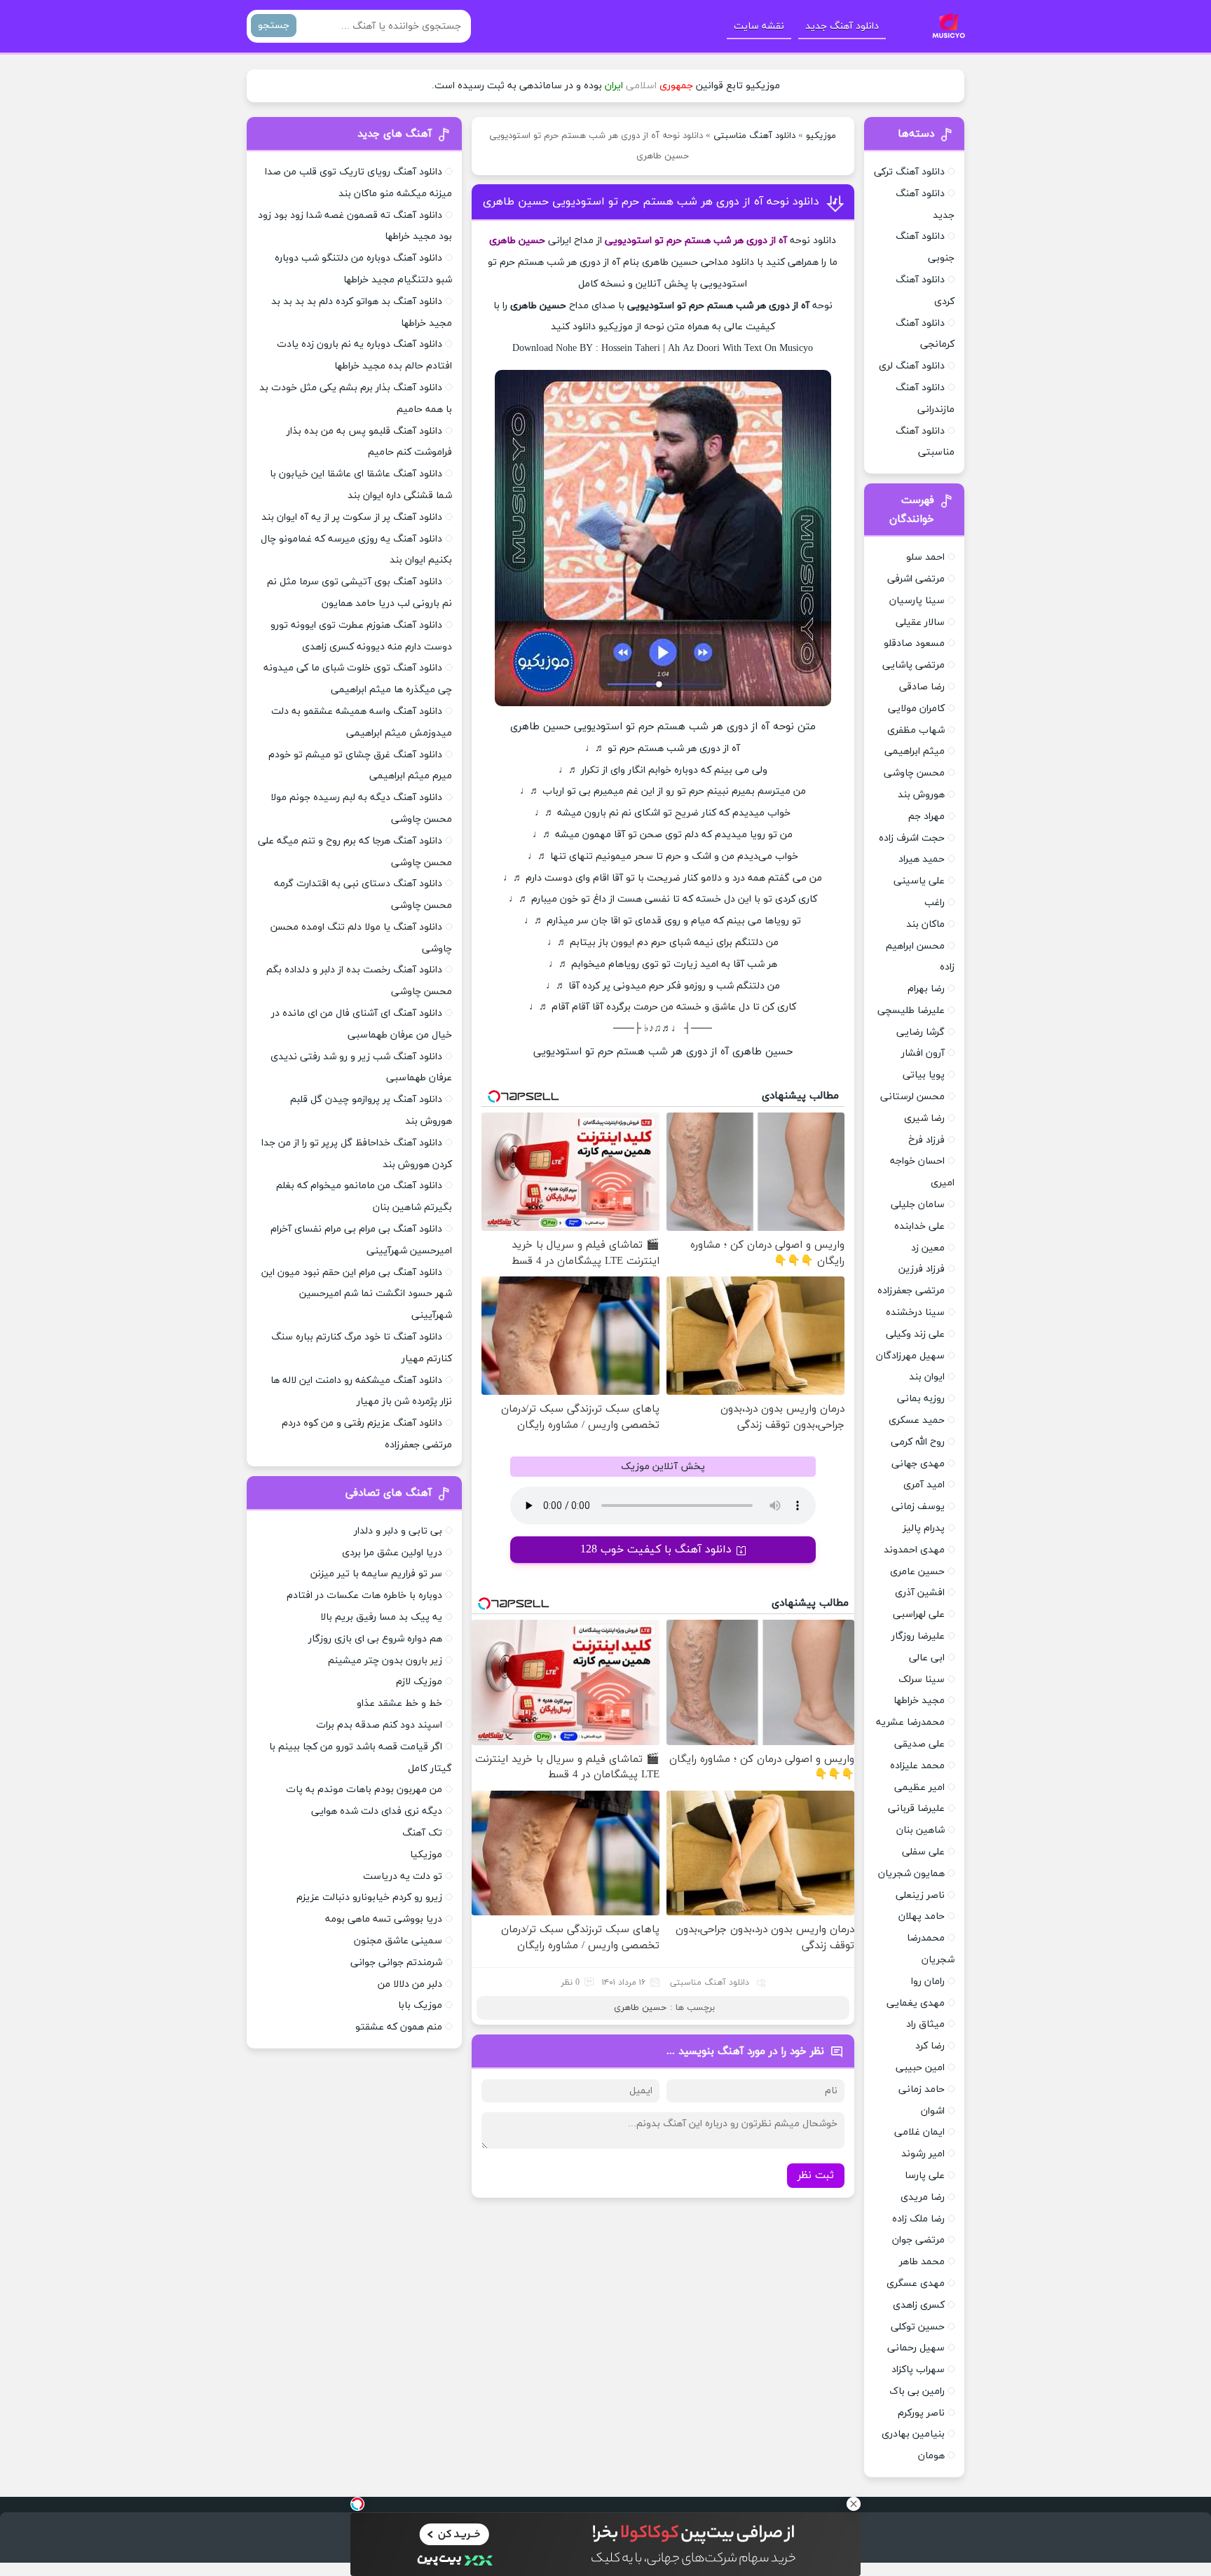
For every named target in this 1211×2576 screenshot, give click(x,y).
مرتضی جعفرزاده (911, 1291)
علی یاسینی (919, 881)
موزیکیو (821, 136)
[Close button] (854, 2504)
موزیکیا (426, 1855)
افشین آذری (920, 1593)
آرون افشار (923, 1053)
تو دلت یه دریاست (403, 1876)
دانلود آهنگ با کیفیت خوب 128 (656, 1550)
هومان (931, 2456)
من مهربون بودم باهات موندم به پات (364, 1790)
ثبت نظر (816, 2176)
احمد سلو (925, 557)
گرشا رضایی (921, 1032)
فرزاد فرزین (922, 1269)
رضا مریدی (923, 2197)
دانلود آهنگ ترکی (909, 172)
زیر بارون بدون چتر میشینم (385, 1661)
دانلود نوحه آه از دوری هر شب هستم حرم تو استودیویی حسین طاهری (651, 202)
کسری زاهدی (919, 2305)
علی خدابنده (919, 1226)
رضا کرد (930, 2046)
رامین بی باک (917, 2391)
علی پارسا (925, 2176)
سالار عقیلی (920, 622)
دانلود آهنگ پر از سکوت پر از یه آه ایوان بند (352, 517)
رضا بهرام (926, 989)
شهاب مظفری (916, 730)
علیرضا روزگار (918, 1636)
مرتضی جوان (918, 2240)
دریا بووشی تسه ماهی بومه (384, 1919)
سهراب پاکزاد (918, 2370)
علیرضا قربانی (916, 1809)
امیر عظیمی (919, 1788)
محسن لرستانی (912, 1097)
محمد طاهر (922, 2262)
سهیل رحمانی (916, 2348)
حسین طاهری (640, 2008)
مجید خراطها (919, 1701)
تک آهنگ (422, 1833)
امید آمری (924, 1485)
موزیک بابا (420, 2005)
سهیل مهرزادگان (910, 1356)
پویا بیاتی (924, 1075)
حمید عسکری (917, 1420)
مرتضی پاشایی (914, 665)
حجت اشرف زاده (912, 838)
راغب (935, 903)
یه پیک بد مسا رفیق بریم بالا (381, 1617)
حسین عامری (917, 1572)
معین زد (928, 1248)
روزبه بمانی (921, 1399)
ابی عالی (927, 1658)
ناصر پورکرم (921, 2413)
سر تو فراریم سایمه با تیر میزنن (376, 1574)
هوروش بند (921, 795)
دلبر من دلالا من (410, 1984)
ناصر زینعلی (920, 1895)
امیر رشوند (923, 2154)
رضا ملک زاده (918, 2219)
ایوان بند (927, 1377)
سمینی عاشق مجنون (398, 1941)
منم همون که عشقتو (399, 2027)
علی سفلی (923, 1852)
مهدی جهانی (918, 1464)
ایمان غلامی (919, 2132)
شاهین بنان (921, 1830)
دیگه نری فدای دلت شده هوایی (377, 1811)
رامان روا (928, 1982)
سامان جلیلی (918, 1205)
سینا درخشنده (915, 1313)
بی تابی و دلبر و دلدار (398, 1531)
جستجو (274, 26)
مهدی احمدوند (914, 1550)
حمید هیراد (922, 859)
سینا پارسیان (917, 601)
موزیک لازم (419, 1682)
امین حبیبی (920, 2068)
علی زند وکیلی (915, 1334)
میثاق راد (925, 2024)
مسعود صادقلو (914, 643)
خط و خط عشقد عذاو (399, 1703)
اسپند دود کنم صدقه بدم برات (379, 1725)
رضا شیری (924, 1118)
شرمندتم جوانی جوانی (396, 1963)
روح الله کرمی (918, 1442)
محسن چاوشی (914, 773)
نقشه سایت (759, 26)
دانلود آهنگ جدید (842, 26)
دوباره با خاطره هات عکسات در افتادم (364, 1596)
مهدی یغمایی (916, 2003)
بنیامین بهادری (913, 2434)
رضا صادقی (922, 687)
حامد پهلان (922, 1916)
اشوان (933, 2111)
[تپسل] (357, 2504)
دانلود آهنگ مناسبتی (754, 136)
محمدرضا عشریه (910, 1722)
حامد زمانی (922, 2089)
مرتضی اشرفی (916, 579)
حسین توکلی (918, 2327)
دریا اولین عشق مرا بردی (392, 1553)
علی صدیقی (919, 1744)
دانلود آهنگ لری (912, 366)
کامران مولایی (916, 709)
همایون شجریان (911, 1874)
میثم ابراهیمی (915, 751)
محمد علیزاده (917, 1766)
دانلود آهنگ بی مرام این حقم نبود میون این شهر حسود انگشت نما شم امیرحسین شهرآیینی (357, 1294)
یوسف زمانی (918, 1507)
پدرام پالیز (924, 1528)
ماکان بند (925, 924)
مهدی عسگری (916, 2284)
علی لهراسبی (919, 1614)
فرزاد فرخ (926, 1140)
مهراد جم (926, 817)
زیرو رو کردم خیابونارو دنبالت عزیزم (369, 1897)
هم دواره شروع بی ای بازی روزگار (375, 1639)
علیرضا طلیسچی (911, 1011)
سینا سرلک (922, 1680)
